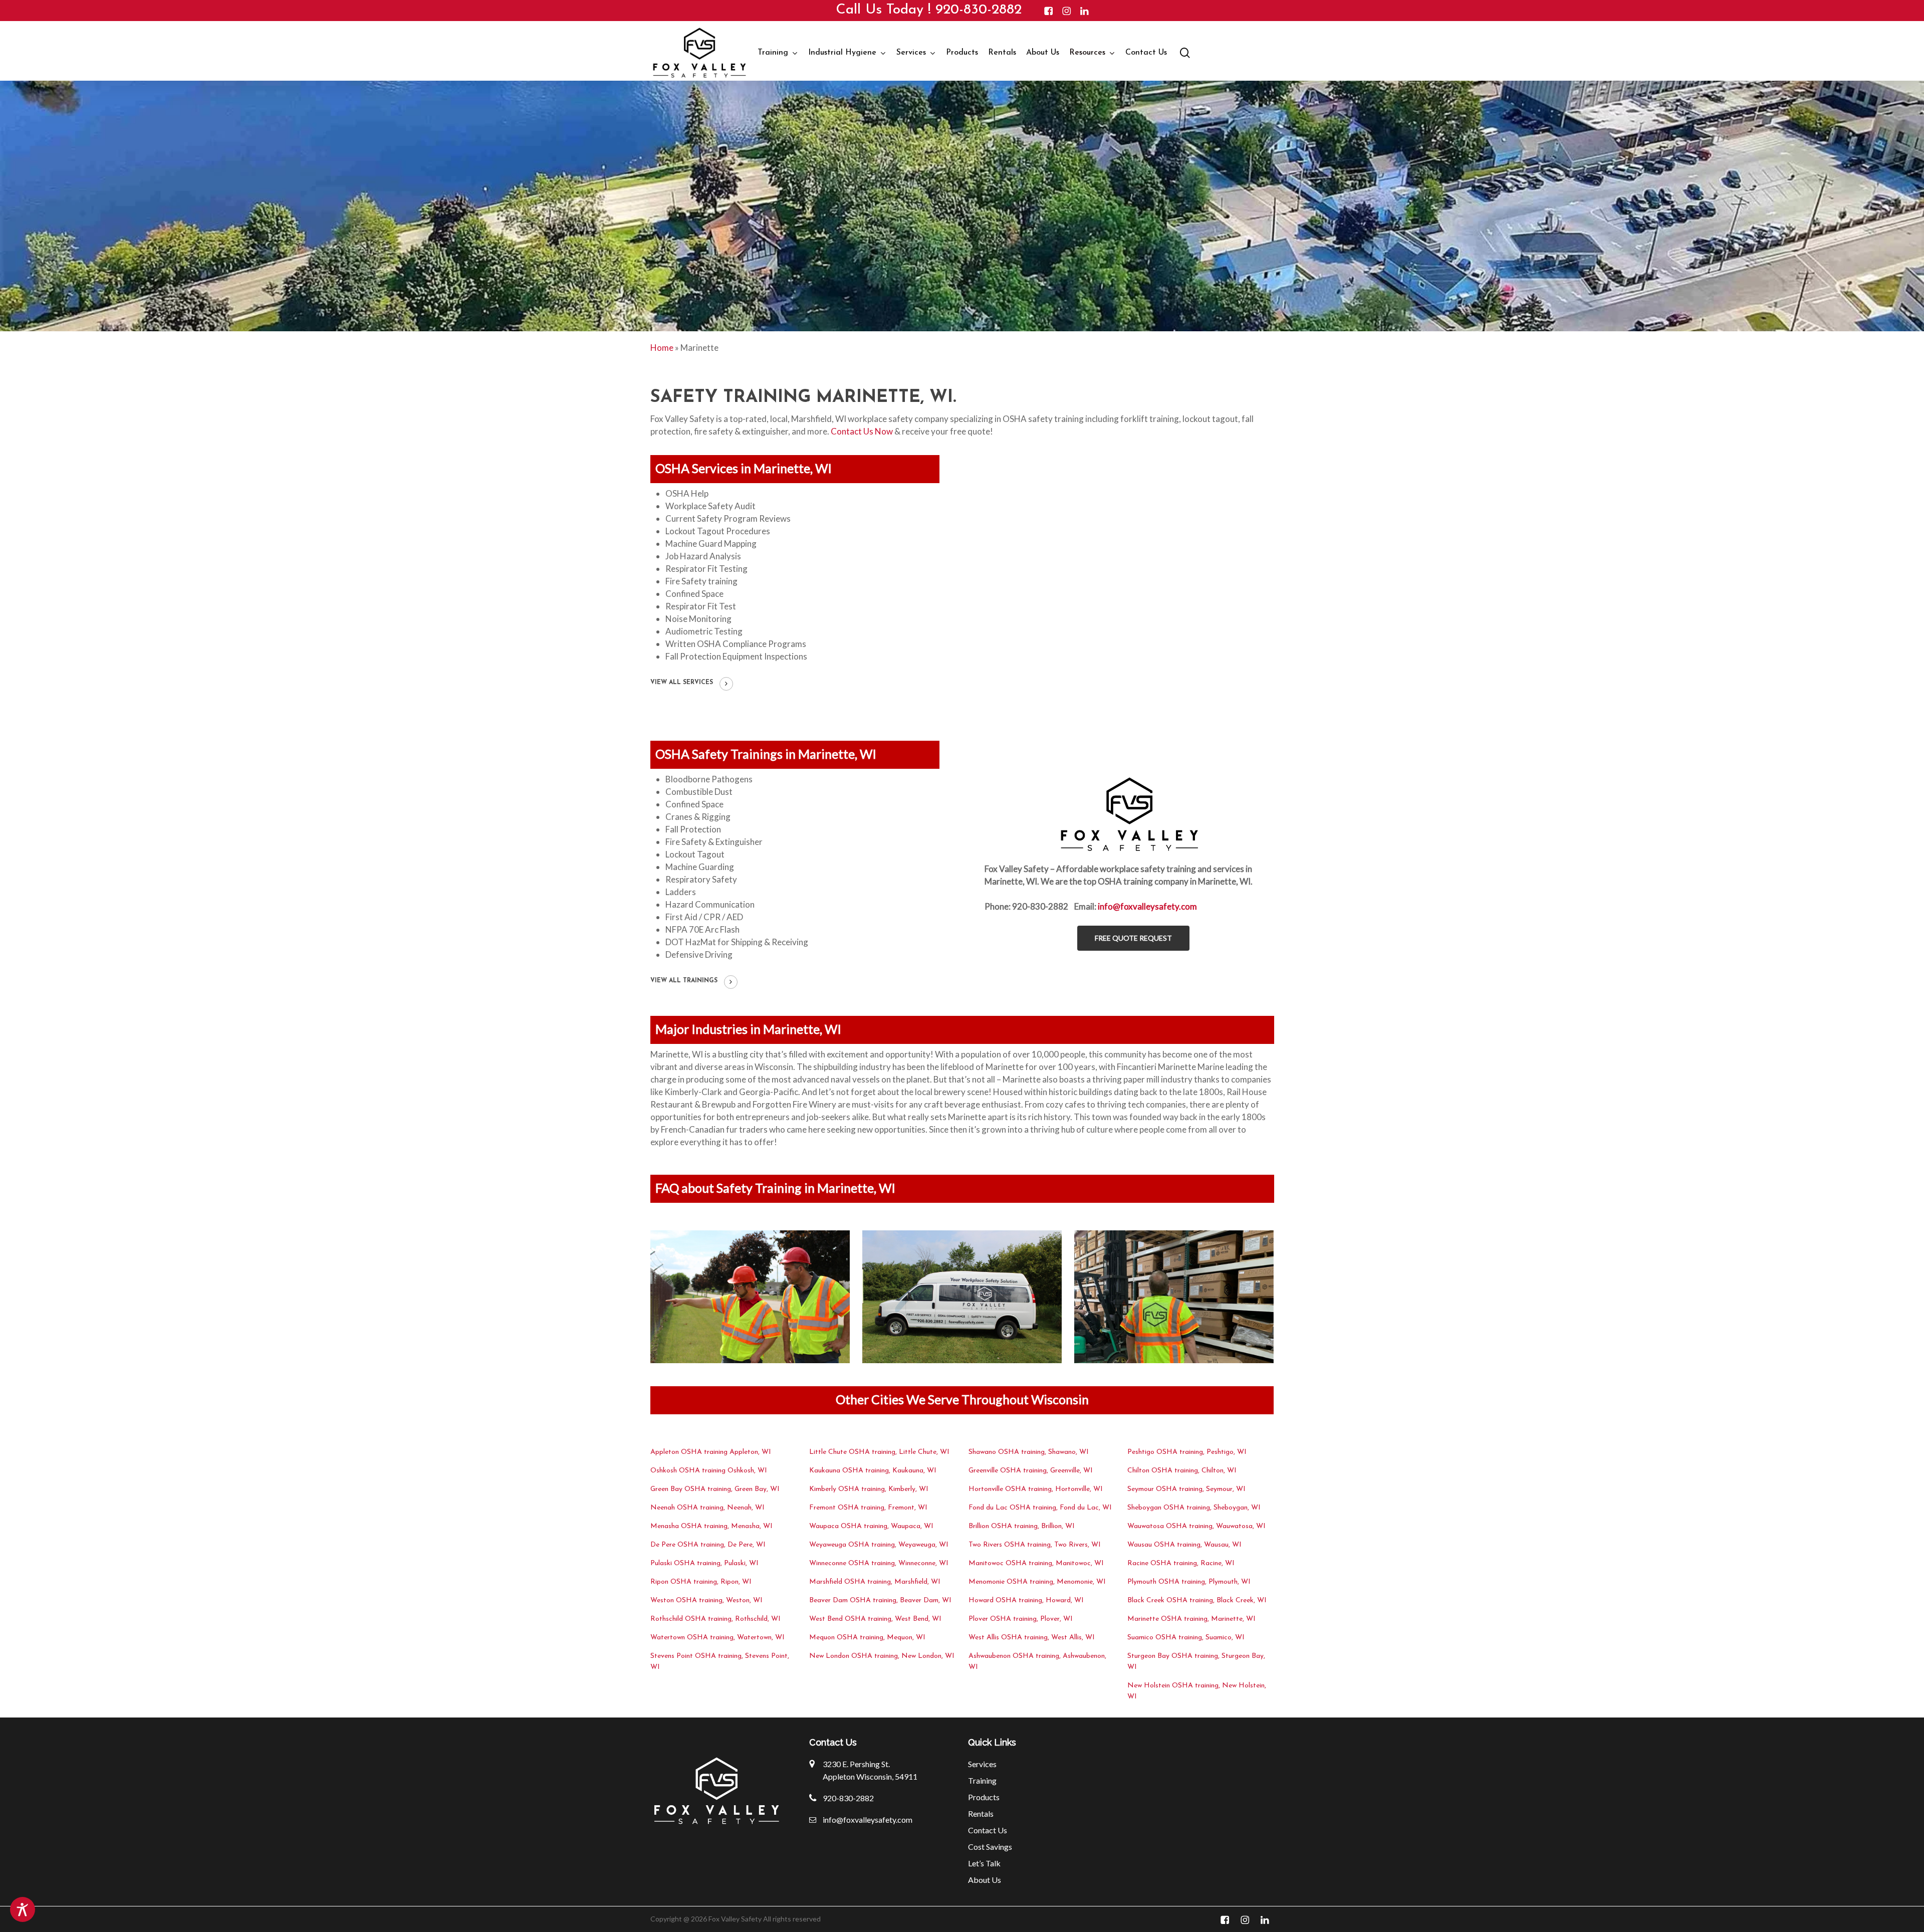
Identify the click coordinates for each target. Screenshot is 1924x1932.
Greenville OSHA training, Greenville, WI (1031, 1471)
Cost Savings (990, 1847)
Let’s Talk (984, 1863)
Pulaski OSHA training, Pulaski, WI (704, 1563)
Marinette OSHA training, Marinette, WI (1191, 1619)
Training (982, 1780)
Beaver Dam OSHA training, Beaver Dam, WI (880, 1600)
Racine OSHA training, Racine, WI (1181, 1563)
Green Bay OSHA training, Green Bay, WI (715, 1489)
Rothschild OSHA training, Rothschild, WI (715, 1619)
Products (984, 1797)
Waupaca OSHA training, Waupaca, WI (871, 1526)
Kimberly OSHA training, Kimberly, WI (869, 1489)
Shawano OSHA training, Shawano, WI (1029, 1452)
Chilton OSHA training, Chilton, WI (1182, 1471)
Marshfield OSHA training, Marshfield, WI (875, 1582)
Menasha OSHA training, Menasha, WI (711, 1526)
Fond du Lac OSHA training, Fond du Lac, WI (1040, 1508)
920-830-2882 (979, 10)
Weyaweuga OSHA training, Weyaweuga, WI (879, 1545)
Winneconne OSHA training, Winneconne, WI (879, 1563)
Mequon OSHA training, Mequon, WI (867, 1638)
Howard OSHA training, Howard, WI (1026, 1600)
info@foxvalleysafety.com (1147, 906)
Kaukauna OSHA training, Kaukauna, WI (873, 1471)
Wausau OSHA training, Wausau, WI (1184, 1545)
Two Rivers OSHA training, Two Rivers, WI (1035, 1545)
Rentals (981, 1813)
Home (662, 348)
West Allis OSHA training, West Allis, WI (1032, 1638)
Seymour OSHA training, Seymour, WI (1186, 1489)
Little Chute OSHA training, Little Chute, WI (879, 1452)
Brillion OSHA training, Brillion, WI (1022, 1526)
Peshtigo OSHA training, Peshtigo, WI (1187, 1452)
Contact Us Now (862, 431)
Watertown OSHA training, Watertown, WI (717, 1638)
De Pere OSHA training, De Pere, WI (708, 1545)
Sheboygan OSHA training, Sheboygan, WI (1194, 1508)
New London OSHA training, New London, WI (882, 1656)
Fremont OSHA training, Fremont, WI (868, 1508)
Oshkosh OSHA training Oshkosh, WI (709, 1471)
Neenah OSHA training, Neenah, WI (707, 1508)
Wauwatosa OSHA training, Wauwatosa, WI (1196, 1526)
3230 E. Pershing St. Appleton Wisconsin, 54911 (870, 1770)
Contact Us (988, 1830)
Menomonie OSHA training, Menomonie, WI (1037, 1582)
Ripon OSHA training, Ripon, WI (701, 1582)
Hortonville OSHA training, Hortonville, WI (1036, 1489)
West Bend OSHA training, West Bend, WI (875, 1619)
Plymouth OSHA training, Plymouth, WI (1189, 1582)
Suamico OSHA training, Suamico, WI (1186, 1638)
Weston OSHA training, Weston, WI (706, 1600)
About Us (985, 1880)
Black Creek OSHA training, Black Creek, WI (1197, 1600)
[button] (1133, 938)
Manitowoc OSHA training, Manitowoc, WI (1036, 1563)
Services (982, 1764)
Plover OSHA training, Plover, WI (1021, 1619)
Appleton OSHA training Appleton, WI (711, 1452)
